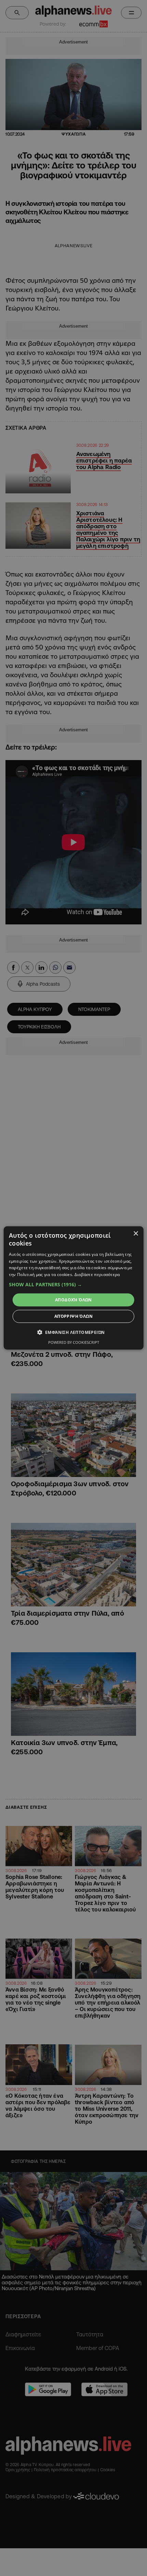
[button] (74, 1285)
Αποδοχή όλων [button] (73, 1300)
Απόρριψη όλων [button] (73, 1316)
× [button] (136, 1234)
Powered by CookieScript (74, 1342)
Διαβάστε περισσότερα (97, 1274)
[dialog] (74, 1288)
